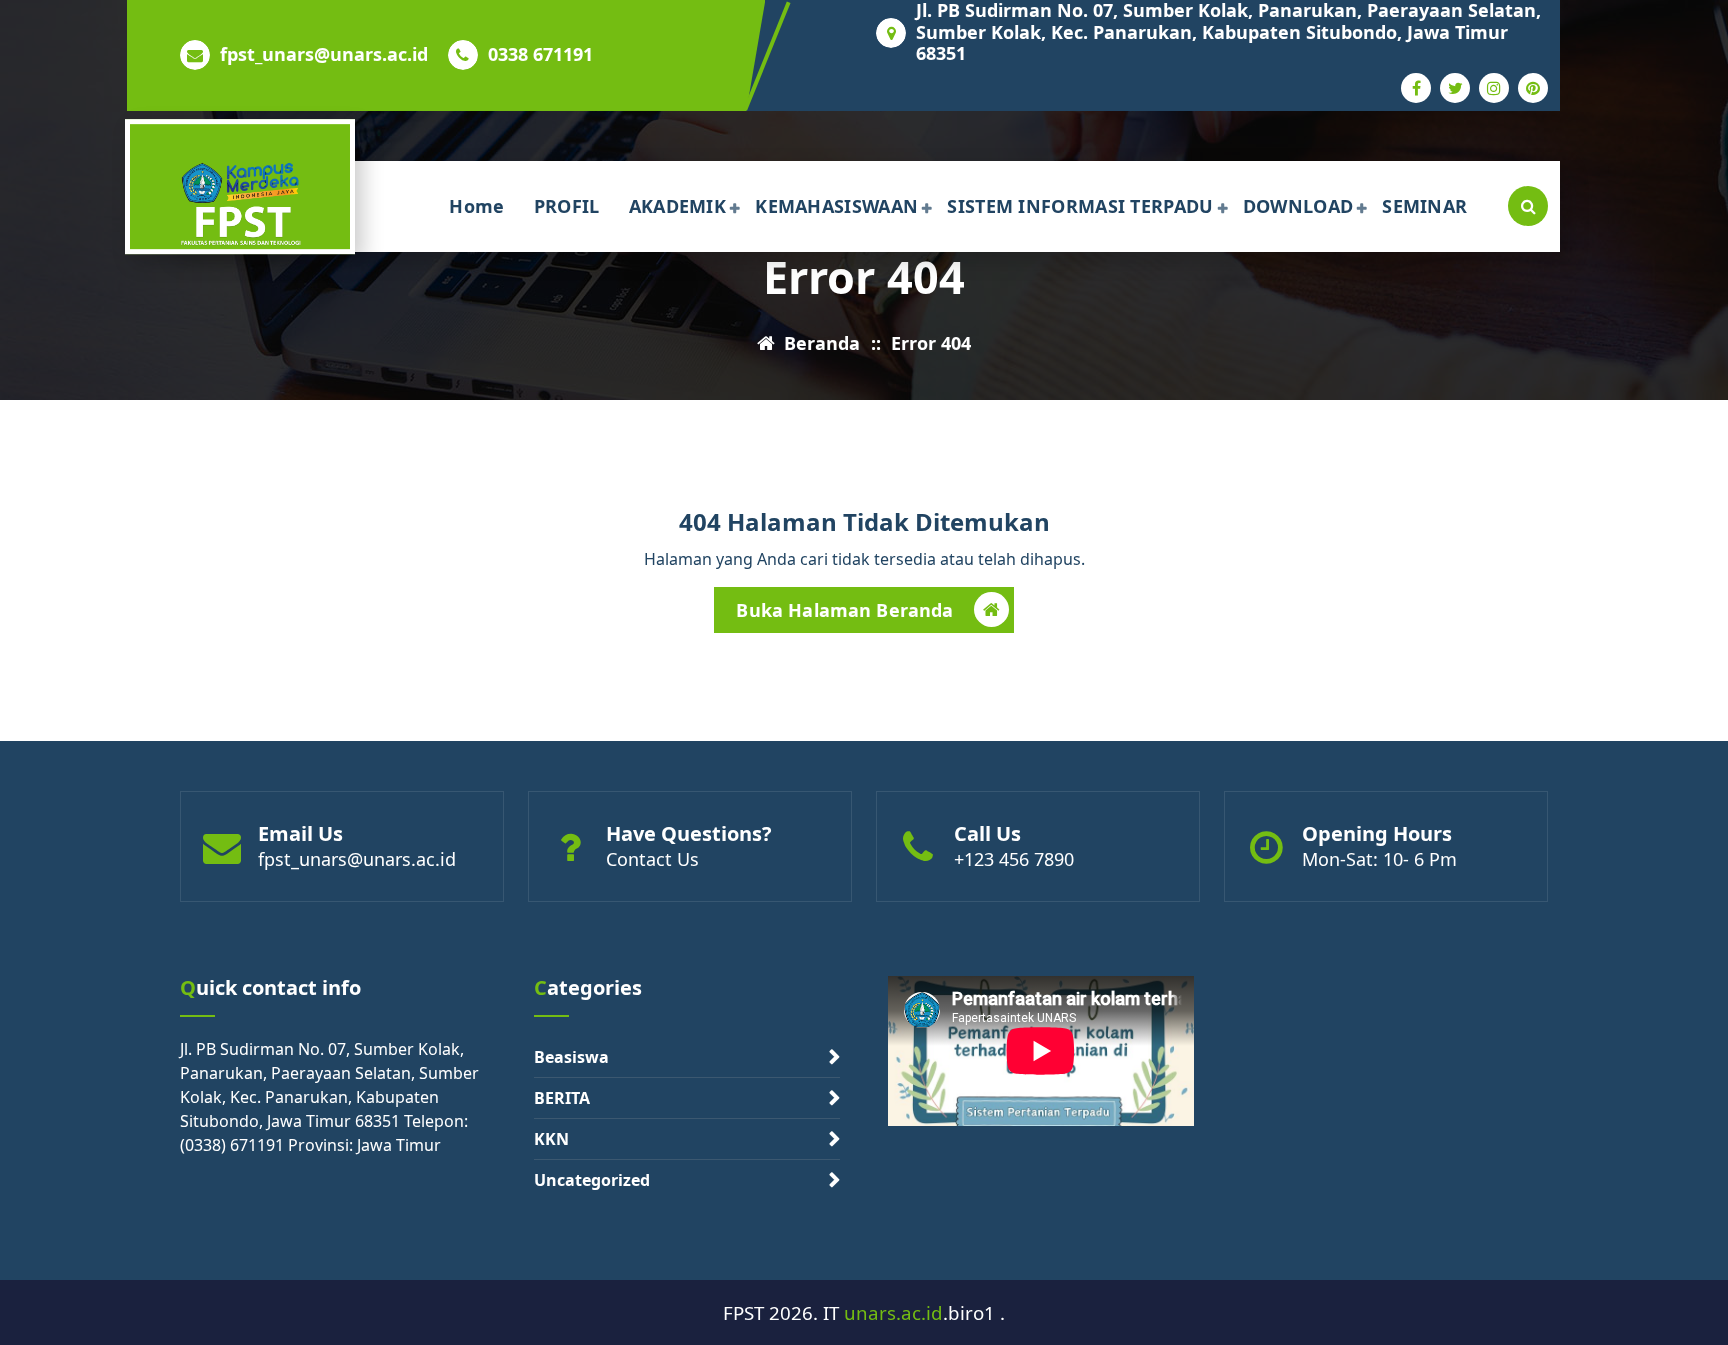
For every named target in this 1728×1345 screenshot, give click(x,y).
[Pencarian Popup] (1528, 206)
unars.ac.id (893, 1312)
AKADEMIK (677, 206)
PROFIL (567, 206)
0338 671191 (540, 55)
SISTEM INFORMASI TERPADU (1080, 206)
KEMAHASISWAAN (836, 206)
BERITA (562, 1098)
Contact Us (652, 859)
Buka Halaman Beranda (844, 610)
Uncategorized (592, 1180)
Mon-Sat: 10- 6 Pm (1379, 859)
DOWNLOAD (1298, 206)
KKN (551, 1139)
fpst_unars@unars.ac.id (324, 55)
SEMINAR (1424, 206)
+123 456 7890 (1014, 859)
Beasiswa (571, 1057)
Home (476, 206)
